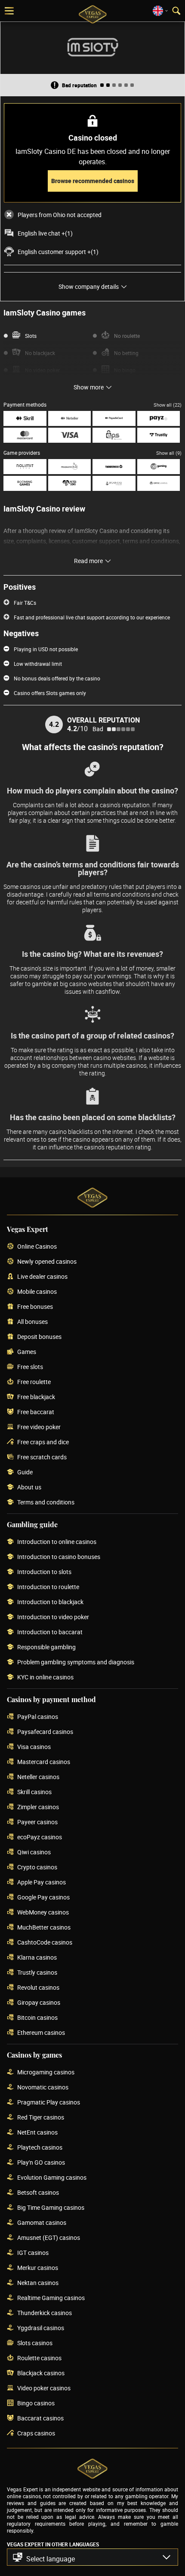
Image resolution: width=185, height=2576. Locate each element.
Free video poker (39, 1427)
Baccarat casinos (40, 2418)
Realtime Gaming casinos (51, 2298)
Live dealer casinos (42, 1277)
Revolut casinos (38, 1988)
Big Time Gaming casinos (51, 2208)
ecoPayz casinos (40, 1837)
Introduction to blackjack (50, 1602)
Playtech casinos (40, 2148)
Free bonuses (35, 1307)
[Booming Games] (25, 483)
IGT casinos (33, 2253)
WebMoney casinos (43, 1913)
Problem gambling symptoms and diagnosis (76, 1662)
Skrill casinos (34, 1792)
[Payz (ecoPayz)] (159, 418)
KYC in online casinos (45, 1677)
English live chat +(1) (45, 233)
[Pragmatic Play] (70, 467)
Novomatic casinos (43, 2087)
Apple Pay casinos (42, 1882)
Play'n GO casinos (41, 2163)
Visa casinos (34, 1747)
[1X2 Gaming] (159, 467)
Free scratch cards (42, 1457)
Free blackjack (36, 1397)
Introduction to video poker (53, 1617)
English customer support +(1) (58, 252)
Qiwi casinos (34, 1852)
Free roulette (34, 1382)
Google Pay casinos (43, 1898)
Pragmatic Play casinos (49, 2103)
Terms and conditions (46, 1502)
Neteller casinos (38, 1777)
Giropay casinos (39, 2003)
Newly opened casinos (47, 1262)
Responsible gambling (46, 1647)
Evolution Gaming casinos (52, 2178)
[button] (92, 2557)
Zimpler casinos (38, 1807)
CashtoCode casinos (45, 1943)
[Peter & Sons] (70, 483)
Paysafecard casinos (45, 1732)
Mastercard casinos (44, 1762)
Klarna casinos (37, 1958)
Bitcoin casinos (37, 2018)
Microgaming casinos (46, 2072)
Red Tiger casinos (41, 2118)
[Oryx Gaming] (159, 483)
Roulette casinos (39, 2358)
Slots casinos (35, 2343)
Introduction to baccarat (50, 1632)
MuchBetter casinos (44, 1928)
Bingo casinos (36, 2403)
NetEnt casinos (37, 2133)
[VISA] (70, 435)
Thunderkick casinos (45, 2313)
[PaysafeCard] (114, 418)
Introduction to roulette (48, 1587)
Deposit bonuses (39, 1337)
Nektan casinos (38, 2283)
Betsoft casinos (38, 2193)
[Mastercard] (25, 435)
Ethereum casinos (41, 2033)
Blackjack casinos (41, 2373)
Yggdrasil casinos (41, 2328)
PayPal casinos (38, 1717)
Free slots (30, 1367)
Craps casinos (36, 2434)
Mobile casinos (37, 1292)
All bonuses (32, 1322)
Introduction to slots (44, 1572)
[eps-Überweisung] (114, 435)
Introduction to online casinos (57, 1542)
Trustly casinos (37, 1973)
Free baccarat (36, 1412)
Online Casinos (37, 1247)
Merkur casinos (38, 2268)
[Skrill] (25, 418)
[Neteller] (70, 418)
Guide (25, 1472)
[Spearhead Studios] (114, 483)
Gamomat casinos (42, 2223)
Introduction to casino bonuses (59, 1557)
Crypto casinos (37, 1867)
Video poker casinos (44, 2388)
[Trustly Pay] (159, 435)
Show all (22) (168, 405)
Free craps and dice (43, 1442)
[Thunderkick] (114, 467)
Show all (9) (169, 453)
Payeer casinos (37, 1822)
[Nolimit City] (25, 467)
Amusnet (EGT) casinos (49, 2238)
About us (29, 1487)
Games (27, 1352)
